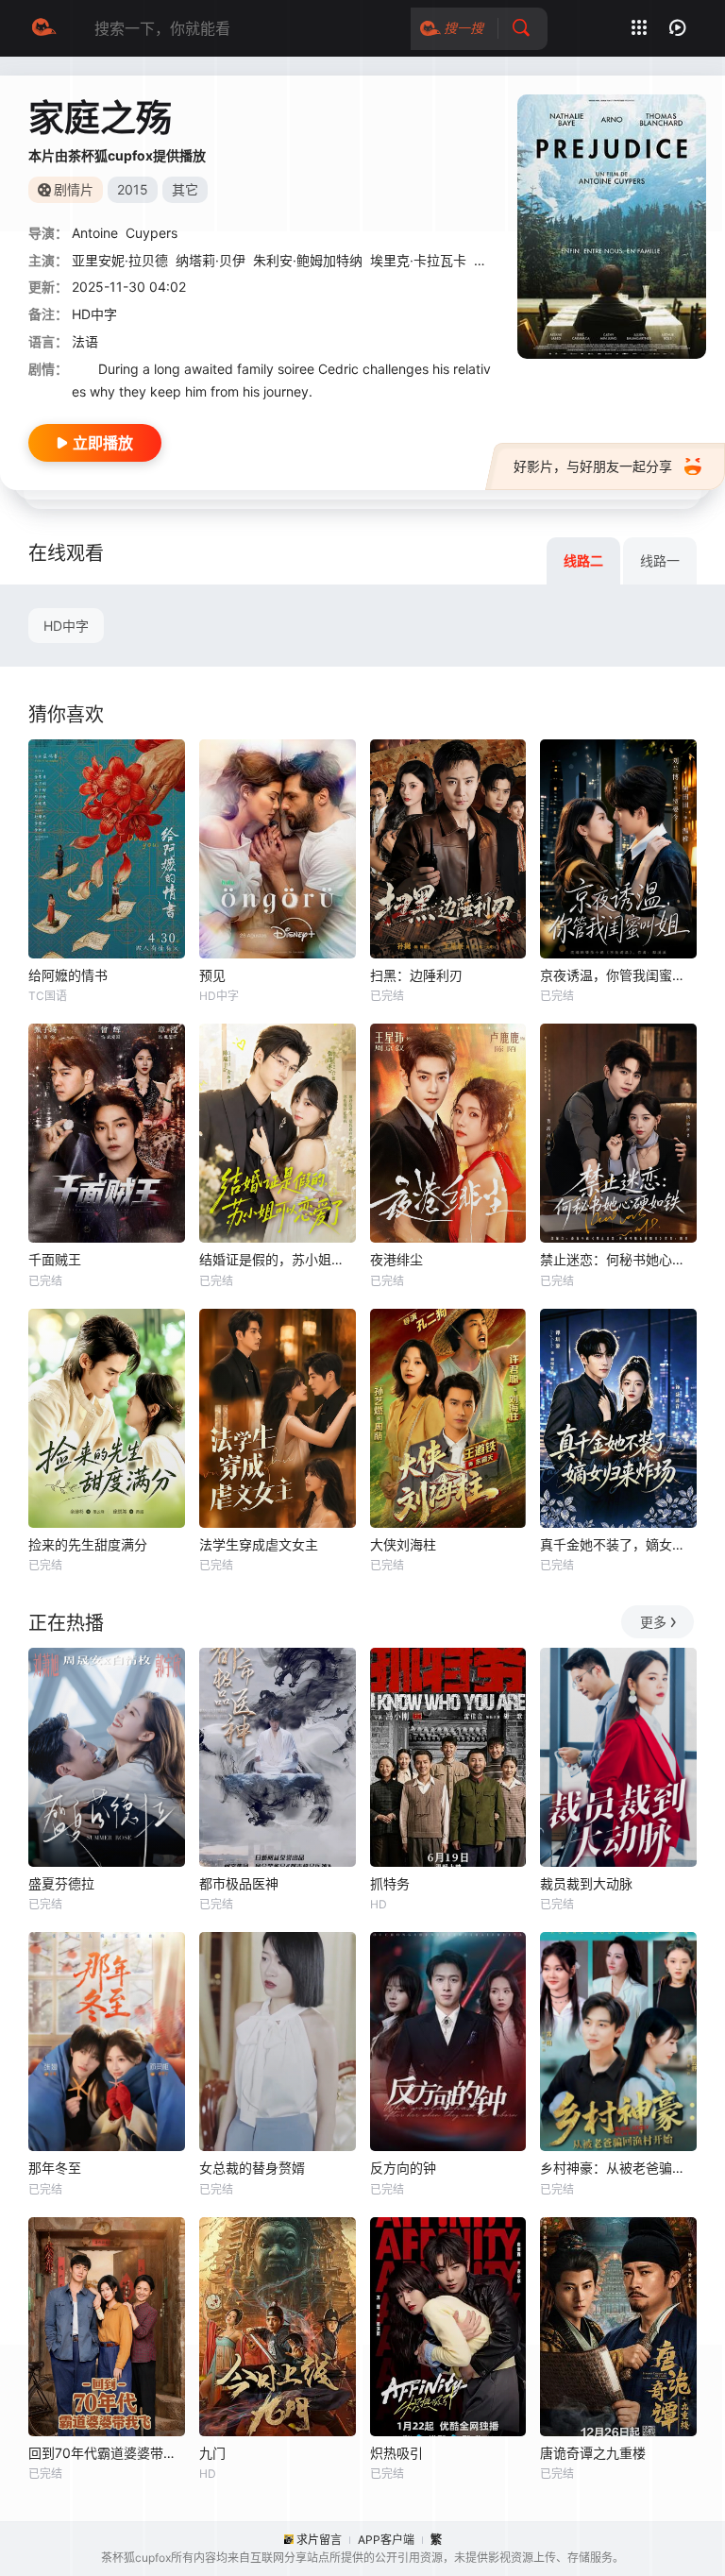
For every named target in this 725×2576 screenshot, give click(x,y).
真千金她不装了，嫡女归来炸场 (618, 1544)
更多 (653, 1622)
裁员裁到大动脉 (586, 1883)
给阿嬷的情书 (68, 975)
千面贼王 (55, 1259)
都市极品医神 (239, 1883)
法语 (85, 341)
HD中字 (66, 626)
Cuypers (152, 233)
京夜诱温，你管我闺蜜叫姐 (618, 975)
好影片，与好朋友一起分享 (593, 466)
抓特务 (390, 1883)
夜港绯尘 (396, 1259)
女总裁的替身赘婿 (252, 2168)
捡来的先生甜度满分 (88, 1544)
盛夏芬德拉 (61, 1883)
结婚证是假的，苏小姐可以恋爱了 (278, 1259)
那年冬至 (55, 2168)
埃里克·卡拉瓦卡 (418, 260)
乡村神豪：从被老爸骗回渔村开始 (618, 2168)
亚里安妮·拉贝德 (120, 260)
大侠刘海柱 (403, 1544)
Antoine (95, 233)
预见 (212, 975)
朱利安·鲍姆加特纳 (308, 260)
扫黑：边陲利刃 (416, 975)
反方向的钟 (403, 2168)
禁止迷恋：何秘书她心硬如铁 (618, 1259)
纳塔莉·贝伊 (211, 260)
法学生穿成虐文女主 (259, 1544)
